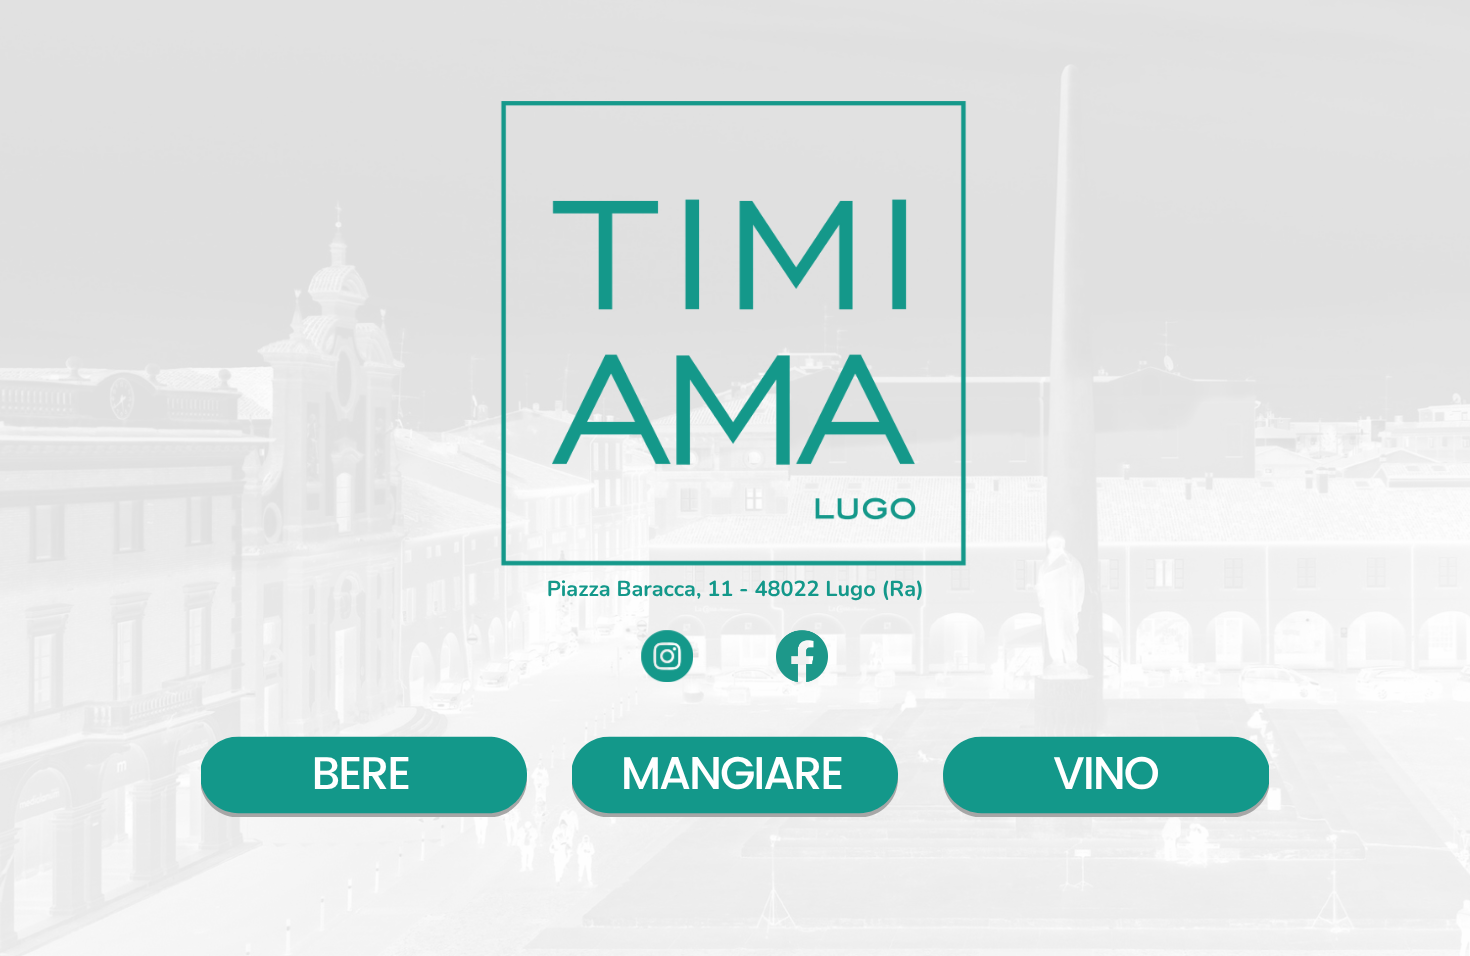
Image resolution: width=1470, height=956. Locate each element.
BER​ (350, 776)
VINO (1105, 776)
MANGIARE (732, 776)
